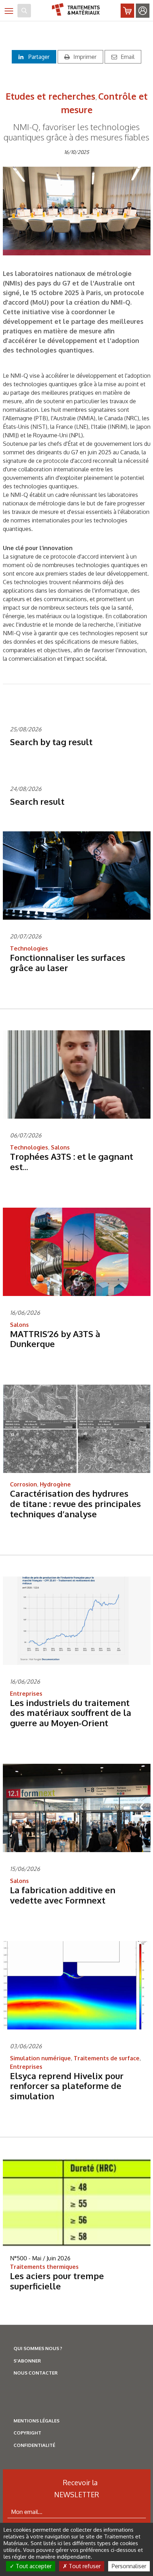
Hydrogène (55, 1484)
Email (128, 57)
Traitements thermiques (44, 2267)
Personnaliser (129, 2566)
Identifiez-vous (143, 11)
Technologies (29, 948)
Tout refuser (84, 2566)
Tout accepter (33, 2566)
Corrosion (23, 1484)
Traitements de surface (107, 2058)
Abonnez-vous (127, 11)
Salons (60, 1147)
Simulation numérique (40, 2058)
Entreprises (26, 1694)
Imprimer (85, 57)
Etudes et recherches (51, 96)
